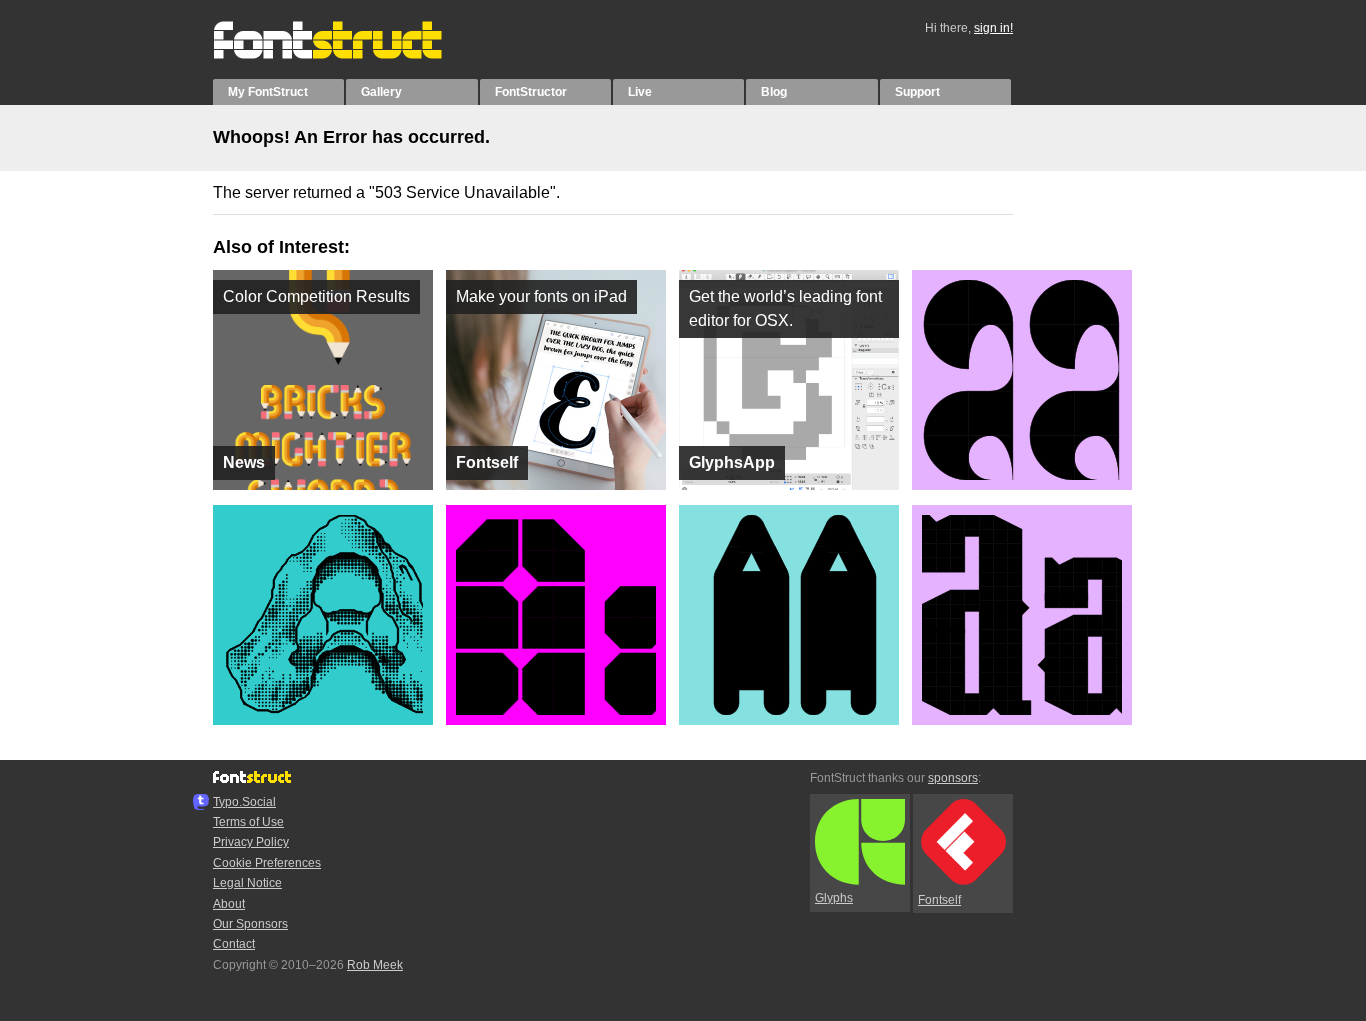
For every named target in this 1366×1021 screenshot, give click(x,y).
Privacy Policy (251, 842)
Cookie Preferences (267, 863)
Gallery (381, 92)
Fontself (939, 900)
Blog (774, 92)
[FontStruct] (348, 55)
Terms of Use (248, 822)
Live (640, 92)
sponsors (953, 778)
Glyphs (834, 898)
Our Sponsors (250, 924)
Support (917, 92)
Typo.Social (244, 802)
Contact (234, 944)
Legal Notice (247, 883)
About (229, 904)
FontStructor (531, 92)
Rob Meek (375, 965)
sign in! (993, 28)
